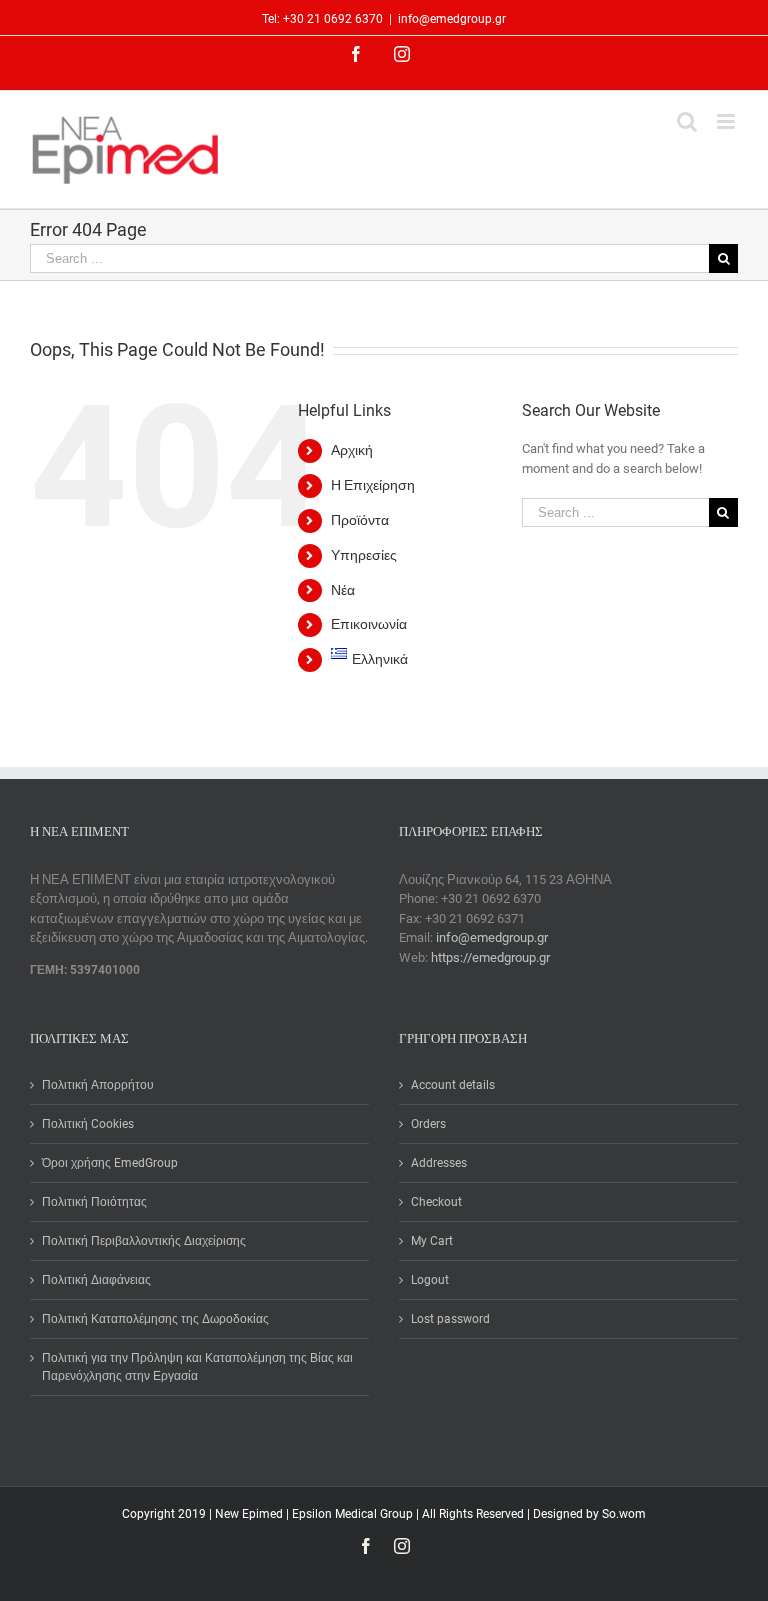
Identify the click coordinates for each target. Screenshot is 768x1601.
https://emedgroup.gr (490, 957)
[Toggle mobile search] (687, 121)
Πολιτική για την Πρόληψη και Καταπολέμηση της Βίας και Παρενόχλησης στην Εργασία (197, 1367)
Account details (453, 1085)
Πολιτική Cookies (88, 1124)
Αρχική (352, 450)
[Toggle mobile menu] (727, 121)
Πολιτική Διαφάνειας (96, 1280)
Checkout (436, 1202)
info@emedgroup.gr (452, 19)
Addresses (439, 1163)
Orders (428, 1124)
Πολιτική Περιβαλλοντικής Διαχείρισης (144, 1241)
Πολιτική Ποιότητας (94, 1202)
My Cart (432, 1241)
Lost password (450, 1319)
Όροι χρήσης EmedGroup (110, 1163)
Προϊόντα (360, 520)
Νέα (343, 590)
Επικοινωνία (369, 624)
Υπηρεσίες (364, 555)
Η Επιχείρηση (373, 485)
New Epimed (250, 1514)
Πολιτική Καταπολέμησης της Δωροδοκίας (155, 1319)
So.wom (624, 1514)
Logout (430, 1280)
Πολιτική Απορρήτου (98, 1085)
